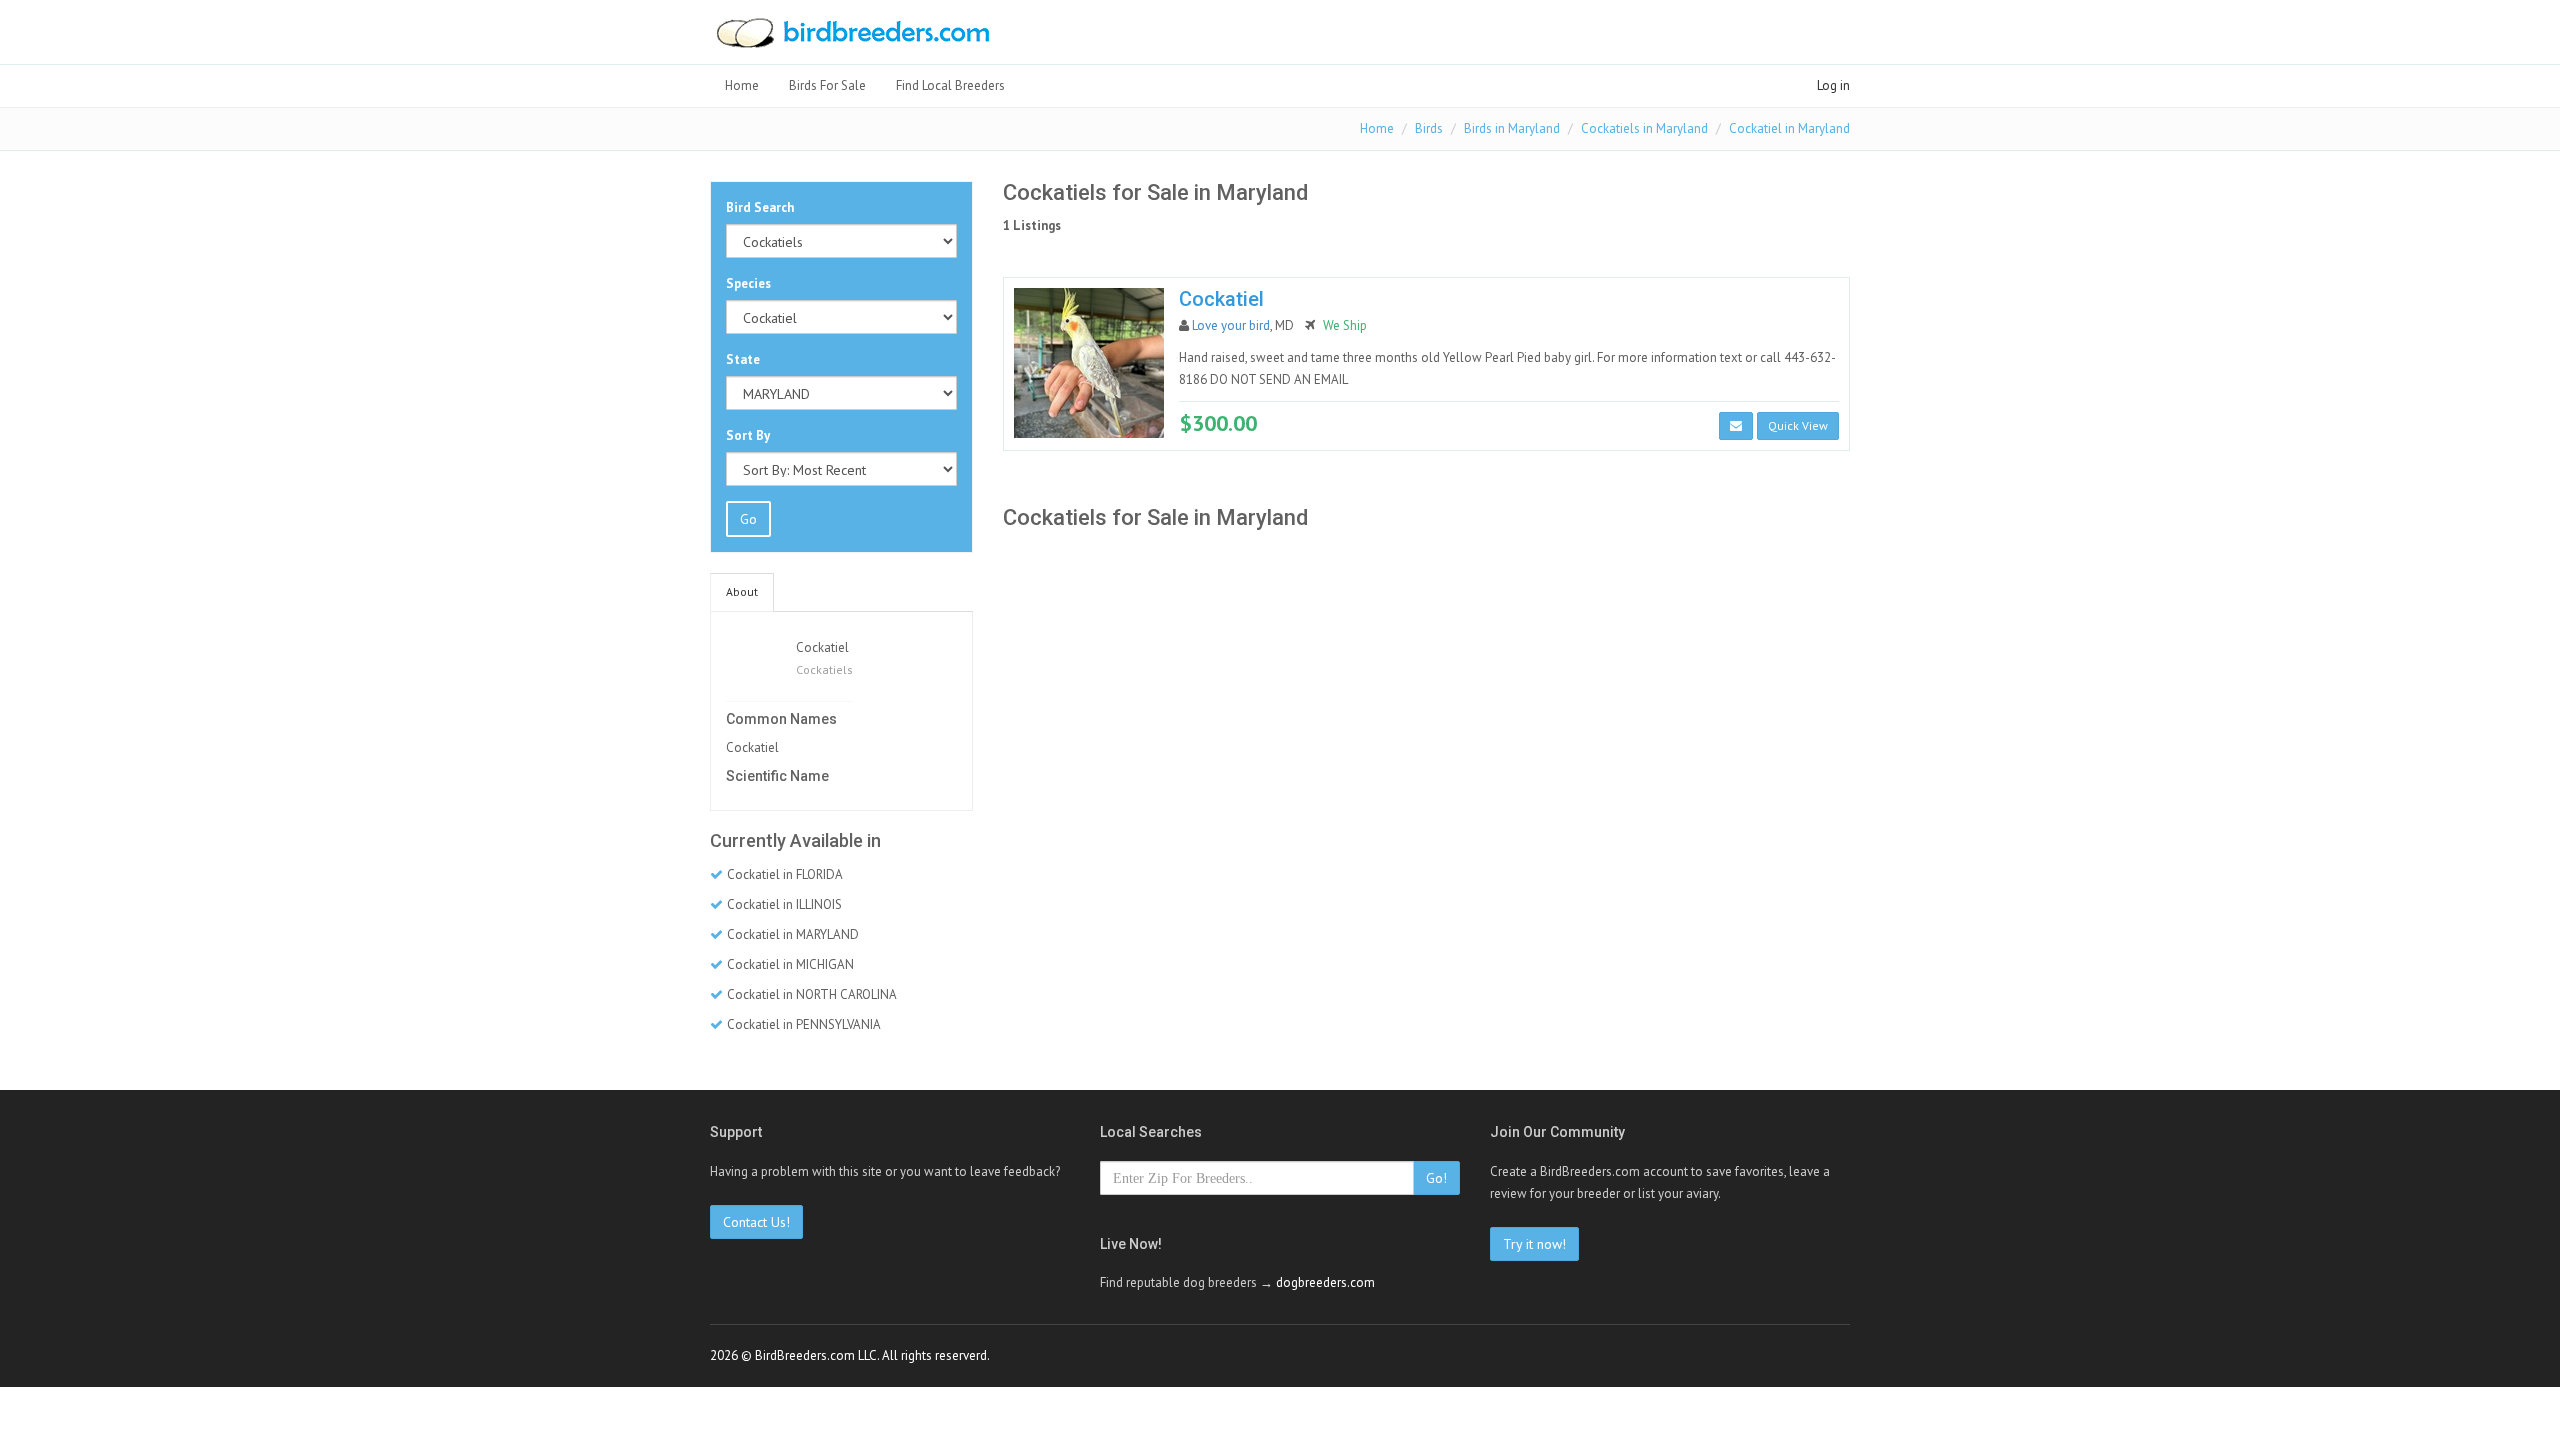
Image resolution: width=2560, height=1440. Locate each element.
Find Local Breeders (950, 85)
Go (748, 519)
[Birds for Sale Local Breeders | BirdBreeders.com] (851, 39)
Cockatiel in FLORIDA (785, 874)
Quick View (1798, 425)
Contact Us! (756, 1222)
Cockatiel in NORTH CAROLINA (812, 994)
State (743, 359)
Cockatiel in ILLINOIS (784, 904)
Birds (1429, 128)
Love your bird (1231, 325)
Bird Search (760, 207)
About (742, 591)
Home (742, 85)
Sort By (748, 435)
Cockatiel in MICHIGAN (790, 964)
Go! (1436, 1178)
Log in (1833, 85)
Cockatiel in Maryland (1789, 128)
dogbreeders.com (1325, 1282)
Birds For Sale (827, 85)
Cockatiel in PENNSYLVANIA (804, 1024)
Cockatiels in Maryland (1644, 128)
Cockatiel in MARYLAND (793, 934)
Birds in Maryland (1512, 128)
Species (748, 283)
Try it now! (1534, 1244)
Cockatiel (822, 647)
